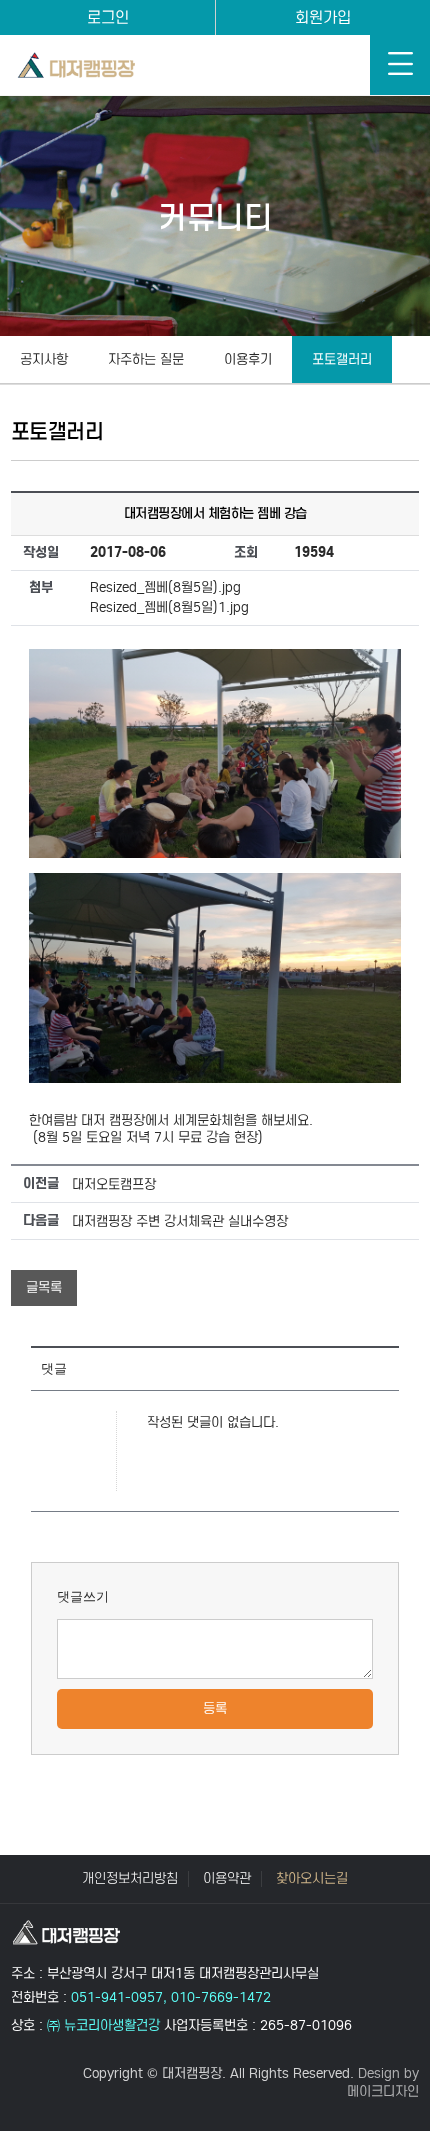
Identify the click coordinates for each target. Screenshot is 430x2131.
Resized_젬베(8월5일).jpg (165, 587)
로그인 (108, 17)
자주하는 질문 (146, 359)
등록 (215, 1708)
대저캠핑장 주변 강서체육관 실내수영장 (180, 1221)
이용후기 (248, 359)
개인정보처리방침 (130, 1879)
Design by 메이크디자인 (383, 2082)
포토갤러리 (342, 359)
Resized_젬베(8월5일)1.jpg (169, 607)
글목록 (44, 1287)
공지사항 (44, 359)
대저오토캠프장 (114, 1184)
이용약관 (227, 1879)
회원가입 (323, 17)
